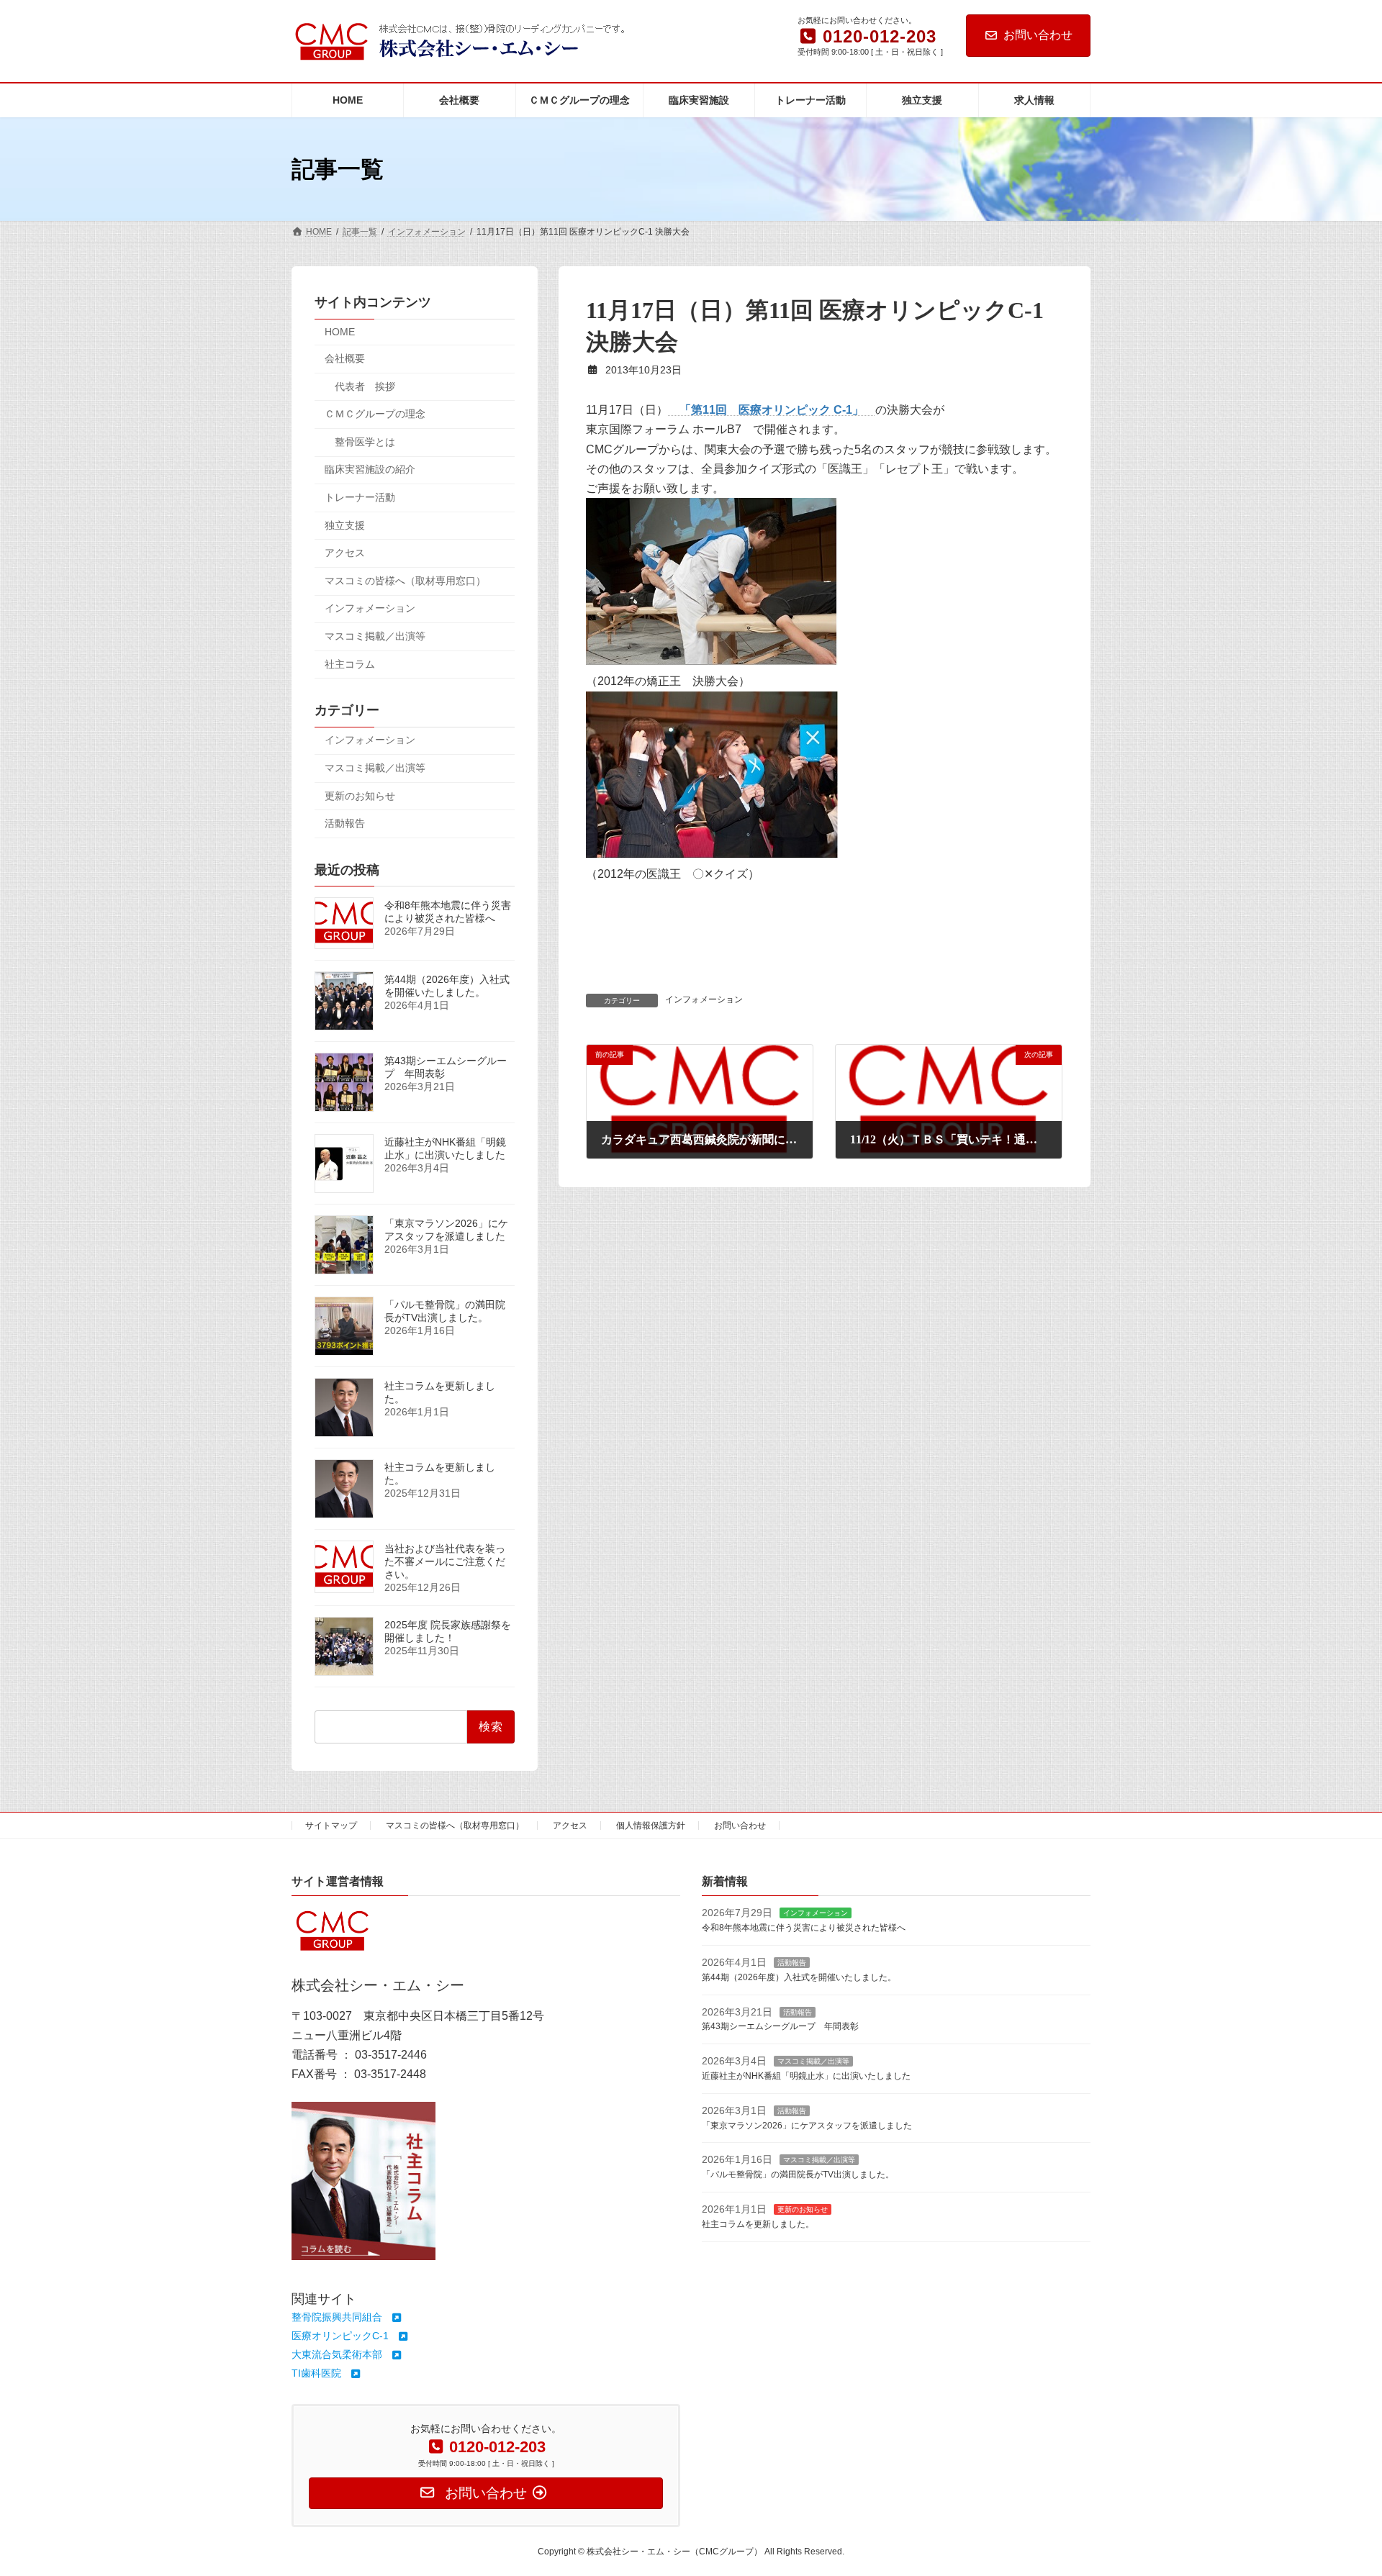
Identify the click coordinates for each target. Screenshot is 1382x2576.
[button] (347, 2317)
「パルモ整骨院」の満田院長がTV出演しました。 (445, 1312)
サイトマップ (331, 1826)
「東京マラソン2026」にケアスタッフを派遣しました (446, 1230)
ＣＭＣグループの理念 (375, 414)
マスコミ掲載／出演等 (375, 636)
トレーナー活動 (360, 497)
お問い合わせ (1038, 35)
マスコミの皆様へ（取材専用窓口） (405, 581)
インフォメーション (704, 999)
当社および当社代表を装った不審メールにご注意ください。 (445, 1562)
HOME (340, 332)
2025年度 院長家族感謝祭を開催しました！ (448, 1632)
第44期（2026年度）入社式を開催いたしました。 (447, 987)
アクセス (345, 553)
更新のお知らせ (360, 796)
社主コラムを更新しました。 (758, 2223)
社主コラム (350, 664)
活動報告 (345, 823)
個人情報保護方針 (651, 1826)
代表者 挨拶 (365, 386)
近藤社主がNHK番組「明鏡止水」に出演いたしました (445, 1149)
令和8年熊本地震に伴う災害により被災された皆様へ (448, 912)
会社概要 (345, 358)
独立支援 (345, 525)
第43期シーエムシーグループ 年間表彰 (780, 2026)
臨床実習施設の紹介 (370, 470)
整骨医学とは (365, 442)
